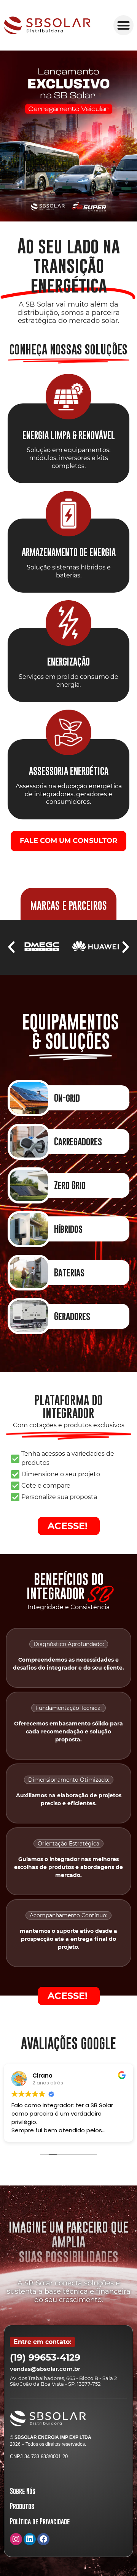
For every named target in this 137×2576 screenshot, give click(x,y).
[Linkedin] (30, 2539)
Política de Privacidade (40, 2521)
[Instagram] (16, 2539)
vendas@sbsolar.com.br (45, 2369)
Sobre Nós (23, 2491)
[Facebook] (43, 2539)
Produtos (22, 2506)
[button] (123, 25)
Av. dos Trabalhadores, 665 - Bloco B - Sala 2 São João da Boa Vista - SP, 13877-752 (63, 2381)
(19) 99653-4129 (45, 2357)
